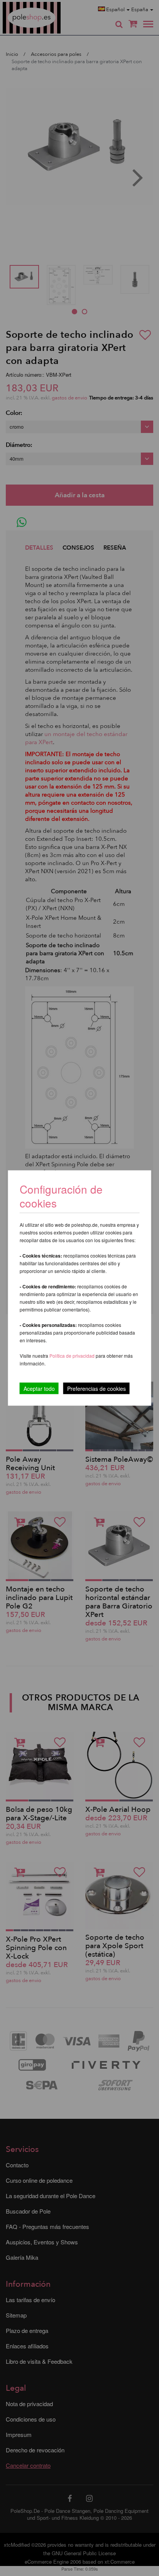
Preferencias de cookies (96, 1389)
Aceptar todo (39, 1389)
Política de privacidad (73, 1356)
